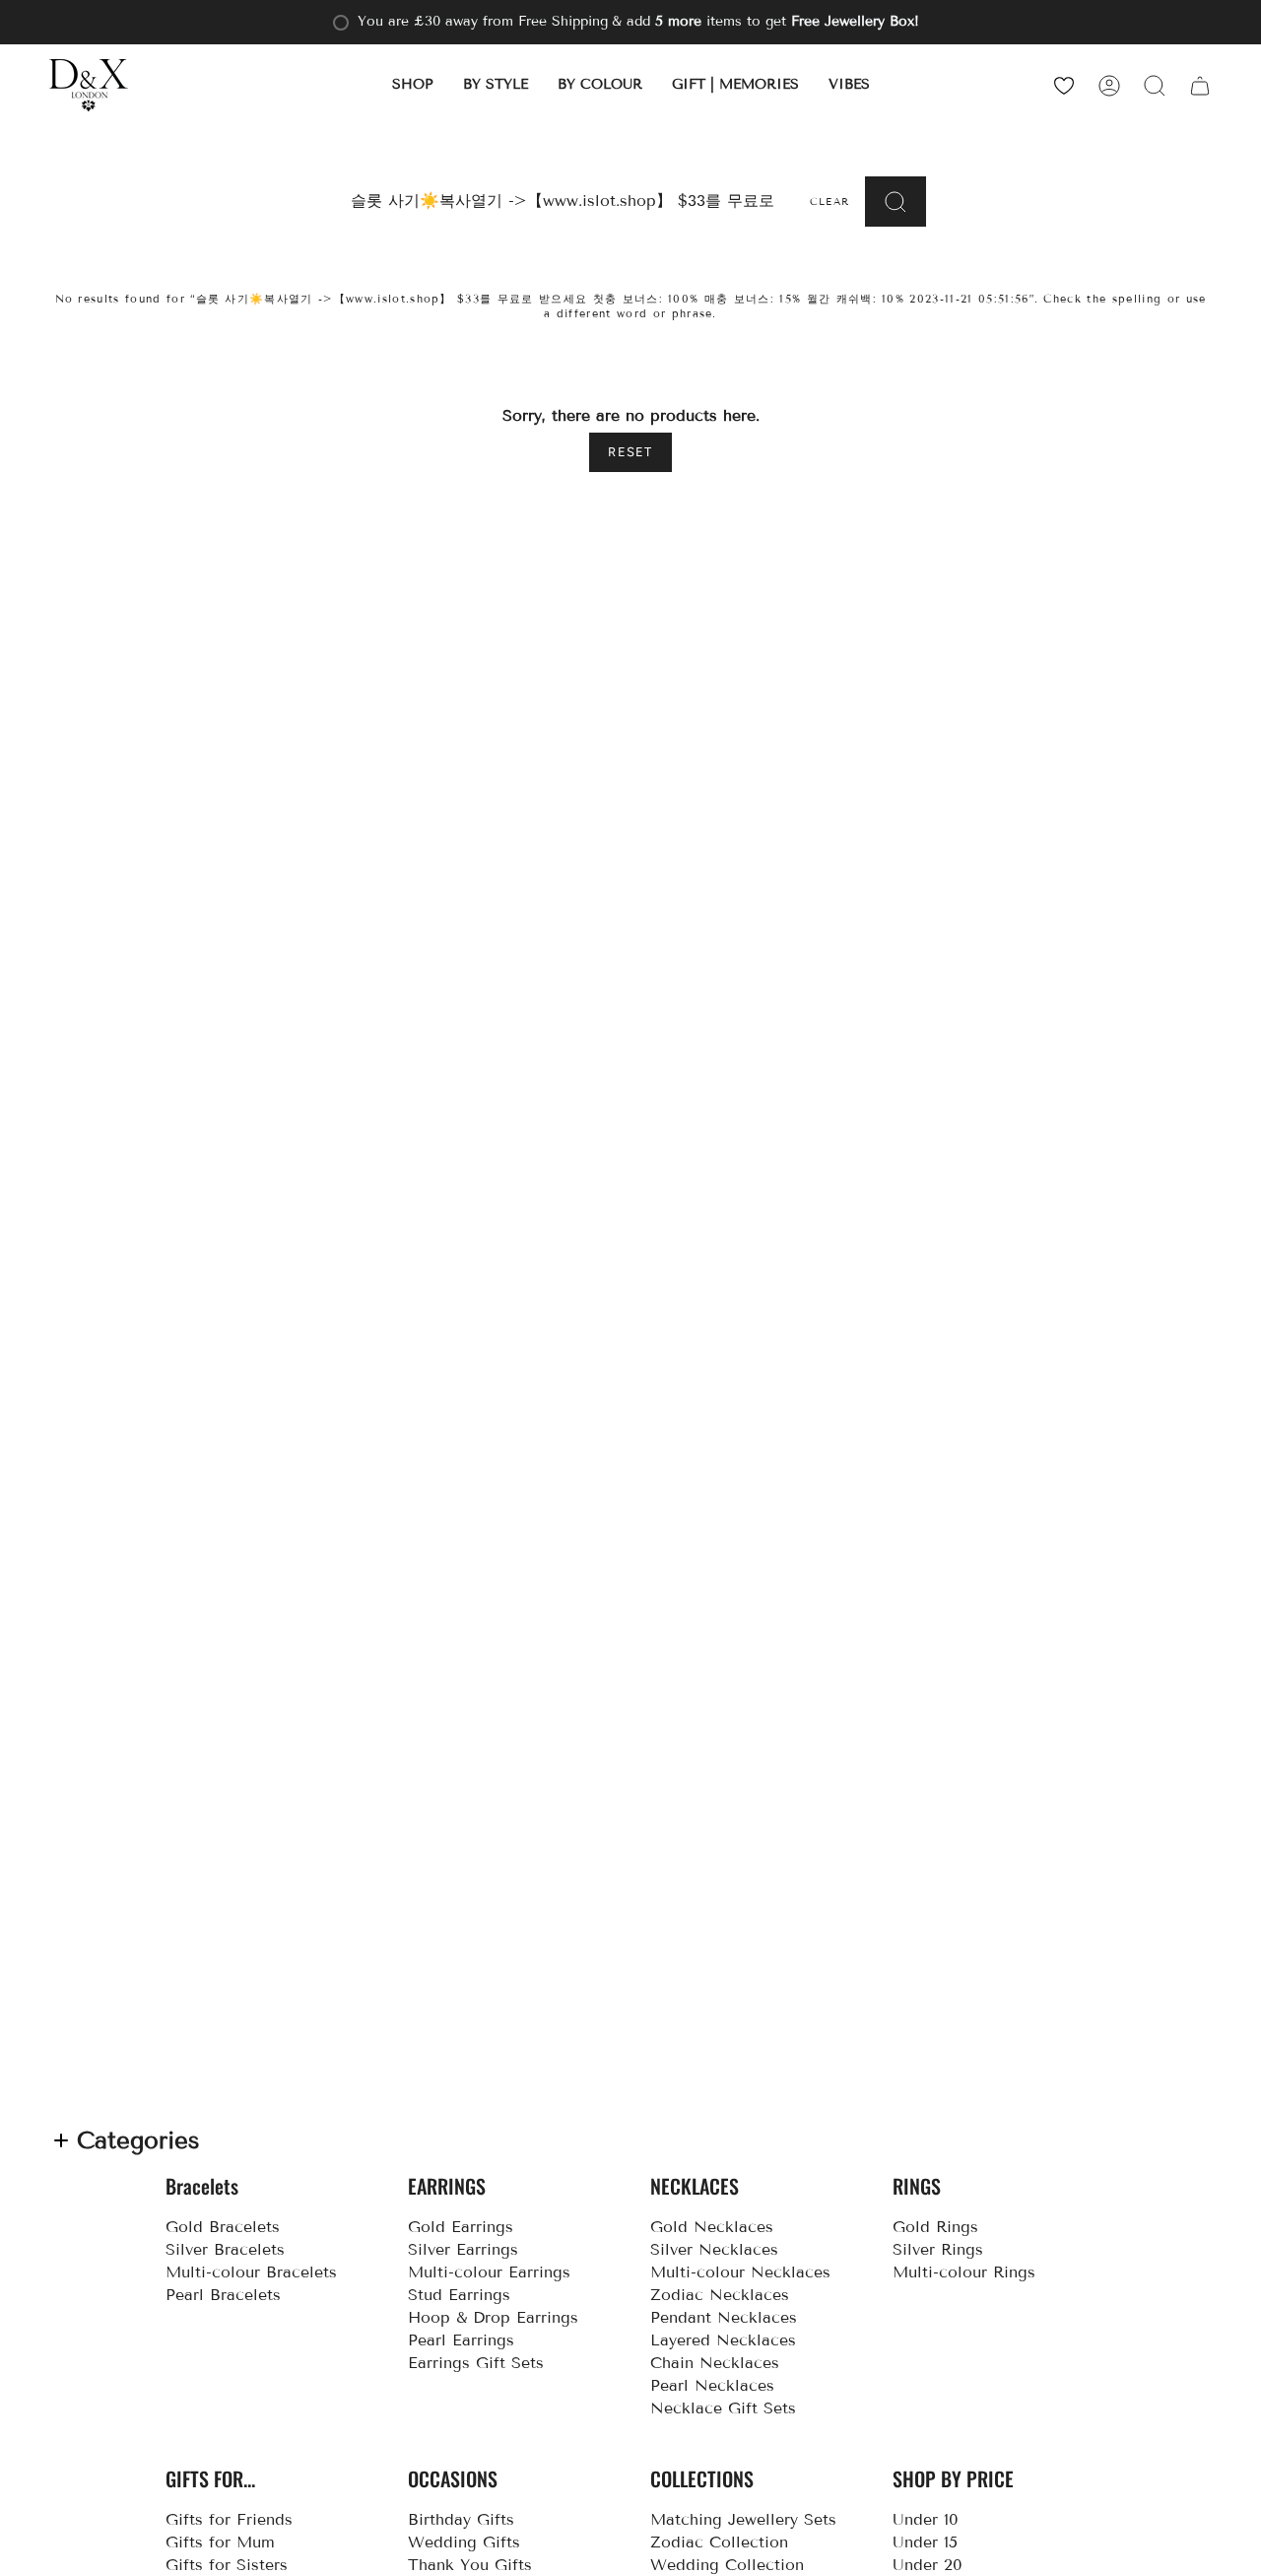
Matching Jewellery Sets (743, 2519)
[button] (413, 85)
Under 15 (925, 2542)
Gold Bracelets (223, 2227)
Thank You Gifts (470, 2565)
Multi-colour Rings (964, 2272)
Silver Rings (938, 2249)
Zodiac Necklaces (720, 2295)
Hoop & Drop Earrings (493, 2317)
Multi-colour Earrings (489, 2272)
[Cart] (1200, 85)
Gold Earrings (461, 2227)
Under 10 (926, 2519)
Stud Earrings (459, 2295)
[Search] (896, 202)
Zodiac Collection (719, 2542)
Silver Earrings (463, 2249)
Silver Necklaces (714, 2249)
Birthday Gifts (461, 2519)
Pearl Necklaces (712, 2385)
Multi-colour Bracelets (251, 2272)
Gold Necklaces (712, 2227)
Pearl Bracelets (223, 2295)
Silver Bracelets (225, 2249)
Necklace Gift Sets (723, 2408)
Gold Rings (935, 2227)
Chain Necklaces (715, 2363)
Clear (830, 202)
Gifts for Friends (229, 2519)
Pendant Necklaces (724, 2317)
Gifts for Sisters (227, 2565)
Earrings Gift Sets (476, 2363)
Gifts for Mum (220, 2542)
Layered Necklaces (723, 2340)
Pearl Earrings (461, 2340)
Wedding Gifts (464, 2542)
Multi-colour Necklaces (740, 2272)
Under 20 (928, 2565)
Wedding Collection (727, 2565)
